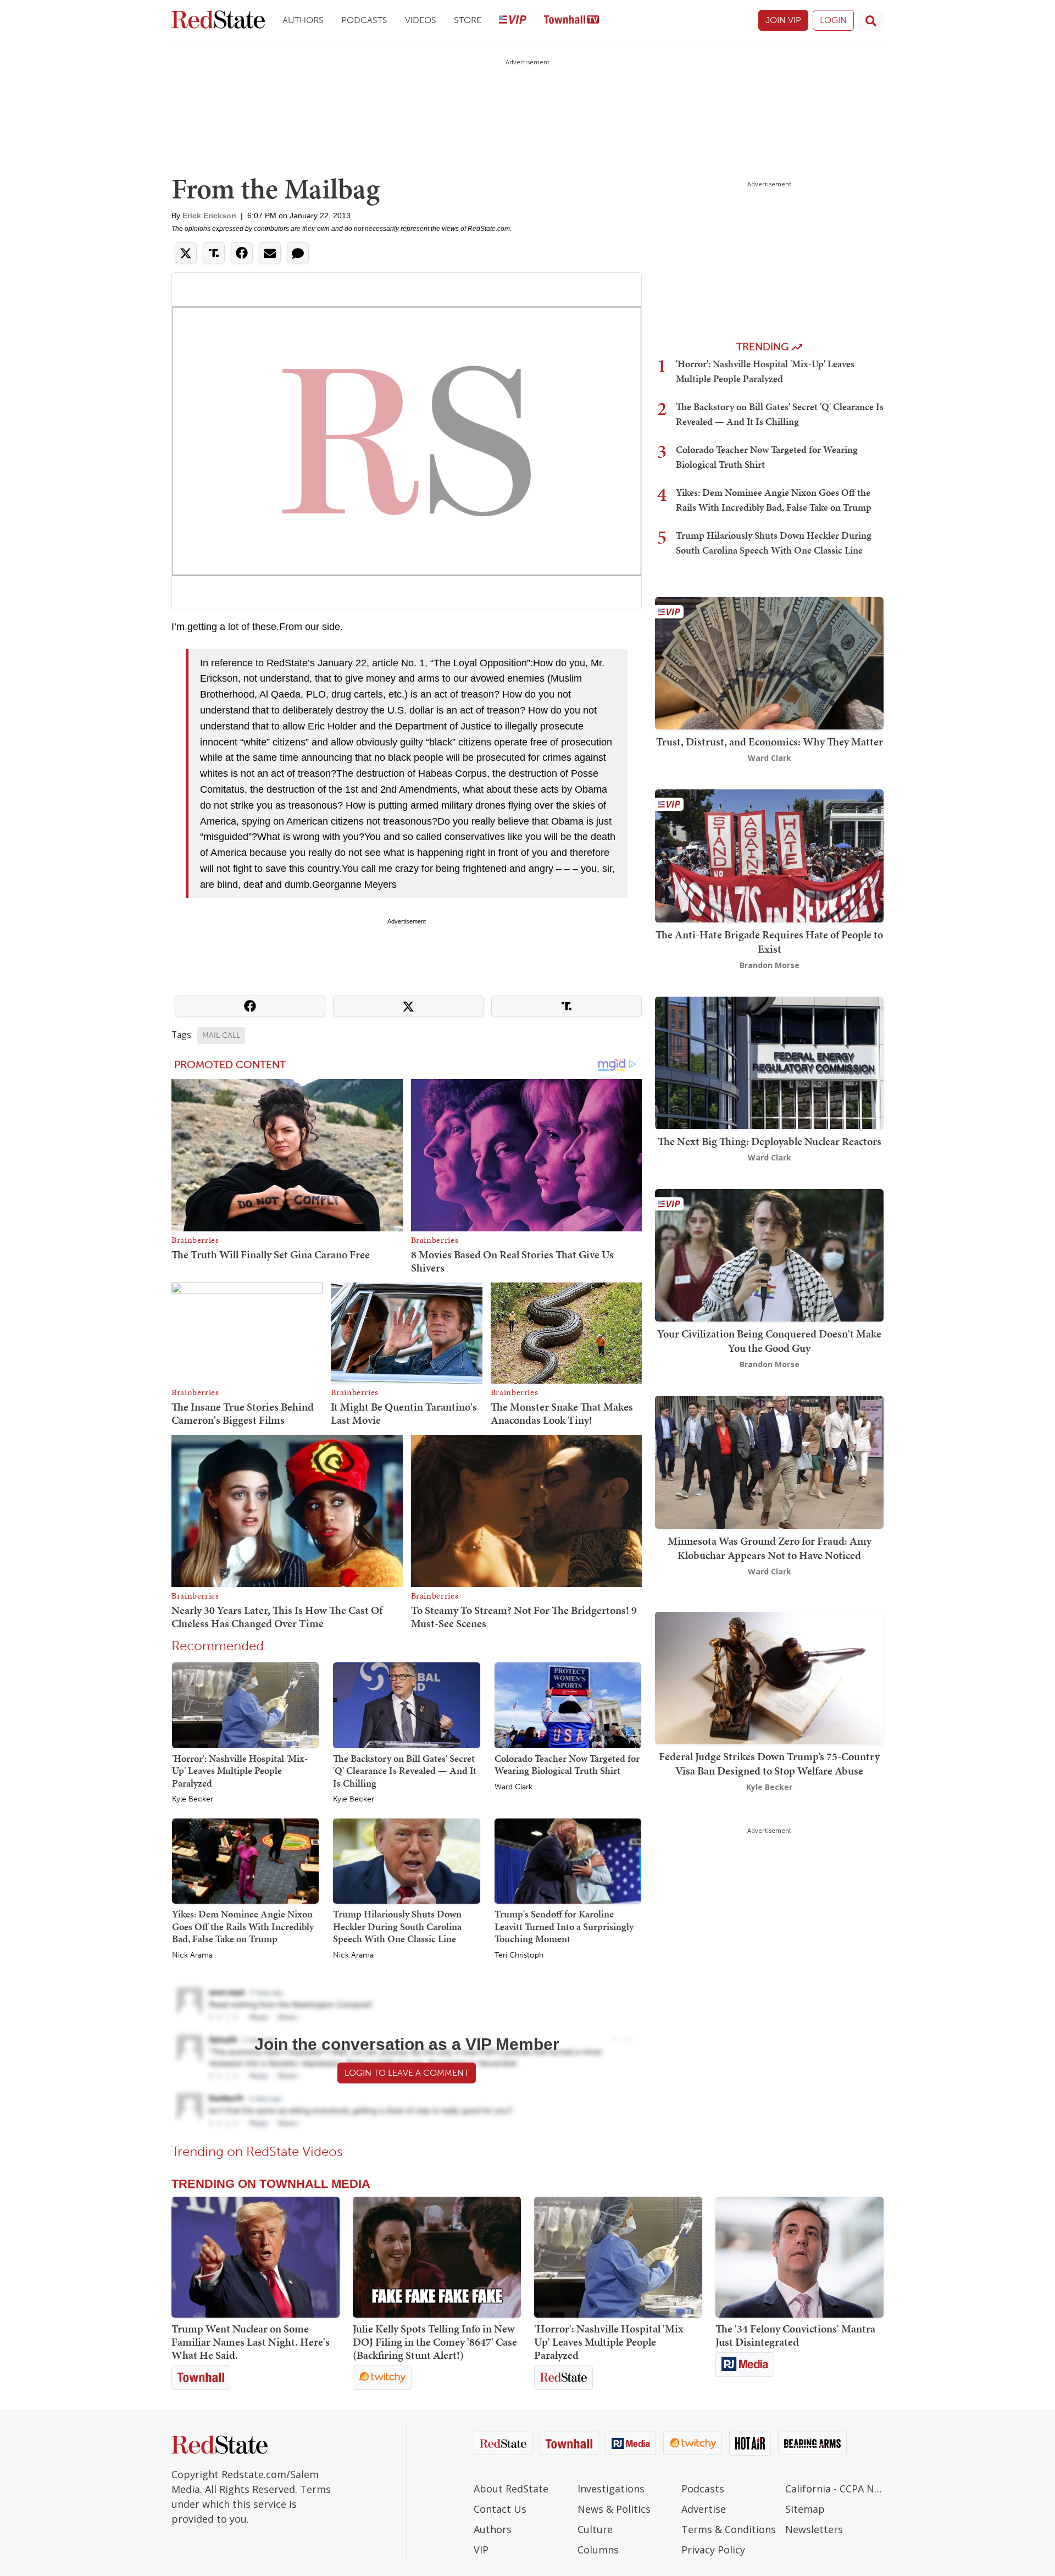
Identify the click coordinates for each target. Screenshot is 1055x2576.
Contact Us (500, 2509)
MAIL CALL (221, 1035)
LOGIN (833, 20)
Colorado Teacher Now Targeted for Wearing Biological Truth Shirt (567, 1765)
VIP (481, 2550)
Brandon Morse (770, 965)
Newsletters (814, 2529)
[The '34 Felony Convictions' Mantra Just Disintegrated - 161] (799, 2257)
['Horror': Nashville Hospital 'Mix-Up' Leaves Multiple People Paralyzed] (245, 1705)
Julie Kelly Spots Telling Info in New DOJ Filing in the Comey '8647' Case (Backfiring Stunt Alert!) (435, 2342)
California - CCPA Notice (834, 2489)
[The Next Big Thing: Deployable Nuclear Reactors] (769, 1062)
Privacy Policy (713, 2550)
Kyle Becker (193, 1799)
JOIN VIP (783, 20)
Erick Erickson (209, 215)
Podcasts (364, 20)
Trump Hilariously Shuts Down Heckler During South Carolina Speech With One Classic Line (397, 1926)
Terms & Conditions (729, 2529)
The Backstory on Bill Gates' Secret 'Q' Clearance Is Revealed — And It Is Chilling (405, 1771)
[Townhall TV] (571, 21)
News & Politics (614, 2509)
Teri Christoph (519, 1955)
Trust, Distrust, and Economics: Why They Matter (770, 742)
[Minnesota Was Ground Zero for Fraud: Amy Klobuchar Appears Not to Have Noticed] (769, 1461)
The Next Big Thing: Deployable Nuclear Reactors (770, 1141)
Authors (303, 20)
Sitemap (805, 2509)
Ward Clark (513, 1787)
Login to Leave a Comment (407, 2073)
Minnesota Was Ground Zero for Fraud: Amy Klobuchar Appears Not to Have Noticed (770, 1548)
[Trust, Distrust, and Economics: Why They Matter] (769, 662)
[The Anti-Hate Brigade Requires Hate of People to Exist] (769, 855)
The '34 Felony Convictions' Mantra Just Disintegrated (795, 2335)
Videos (421, 20)
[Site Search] (871, 20)
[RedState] (218, 21)
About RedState (511, 2489)
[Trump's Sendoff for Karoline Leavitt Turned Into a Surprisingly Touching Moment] (568, 1860)
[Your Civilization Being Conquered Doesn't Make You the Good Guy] (769, 1254)
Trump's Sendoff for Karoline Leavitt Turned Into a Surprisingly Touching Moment (564, 1926)
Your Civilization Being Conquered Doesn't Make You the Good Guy (769, 1341)
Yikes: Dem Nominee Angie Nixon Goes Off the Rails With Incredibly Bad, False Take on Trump (243, 1926)
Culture (595, 2529)
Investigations (611, 2489)
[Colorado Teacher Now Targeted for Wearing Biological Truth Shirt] (568, 1705)
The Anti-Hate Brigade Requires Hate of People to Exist (769, 942)
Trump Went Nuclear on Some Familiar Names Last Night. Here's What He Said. (251, 2342)
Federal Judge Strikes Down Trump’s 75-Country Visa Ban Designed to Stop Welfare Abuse (769, 1764)
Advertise (704, 2509)
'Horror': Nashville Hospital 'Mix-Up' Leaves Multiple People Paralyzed (240, 1771)
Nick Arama (192, 1955)
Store (468, 20)
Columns (598, 2550)
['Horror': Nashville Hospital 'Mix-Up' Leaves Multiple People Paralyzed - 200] (618, 2257)
